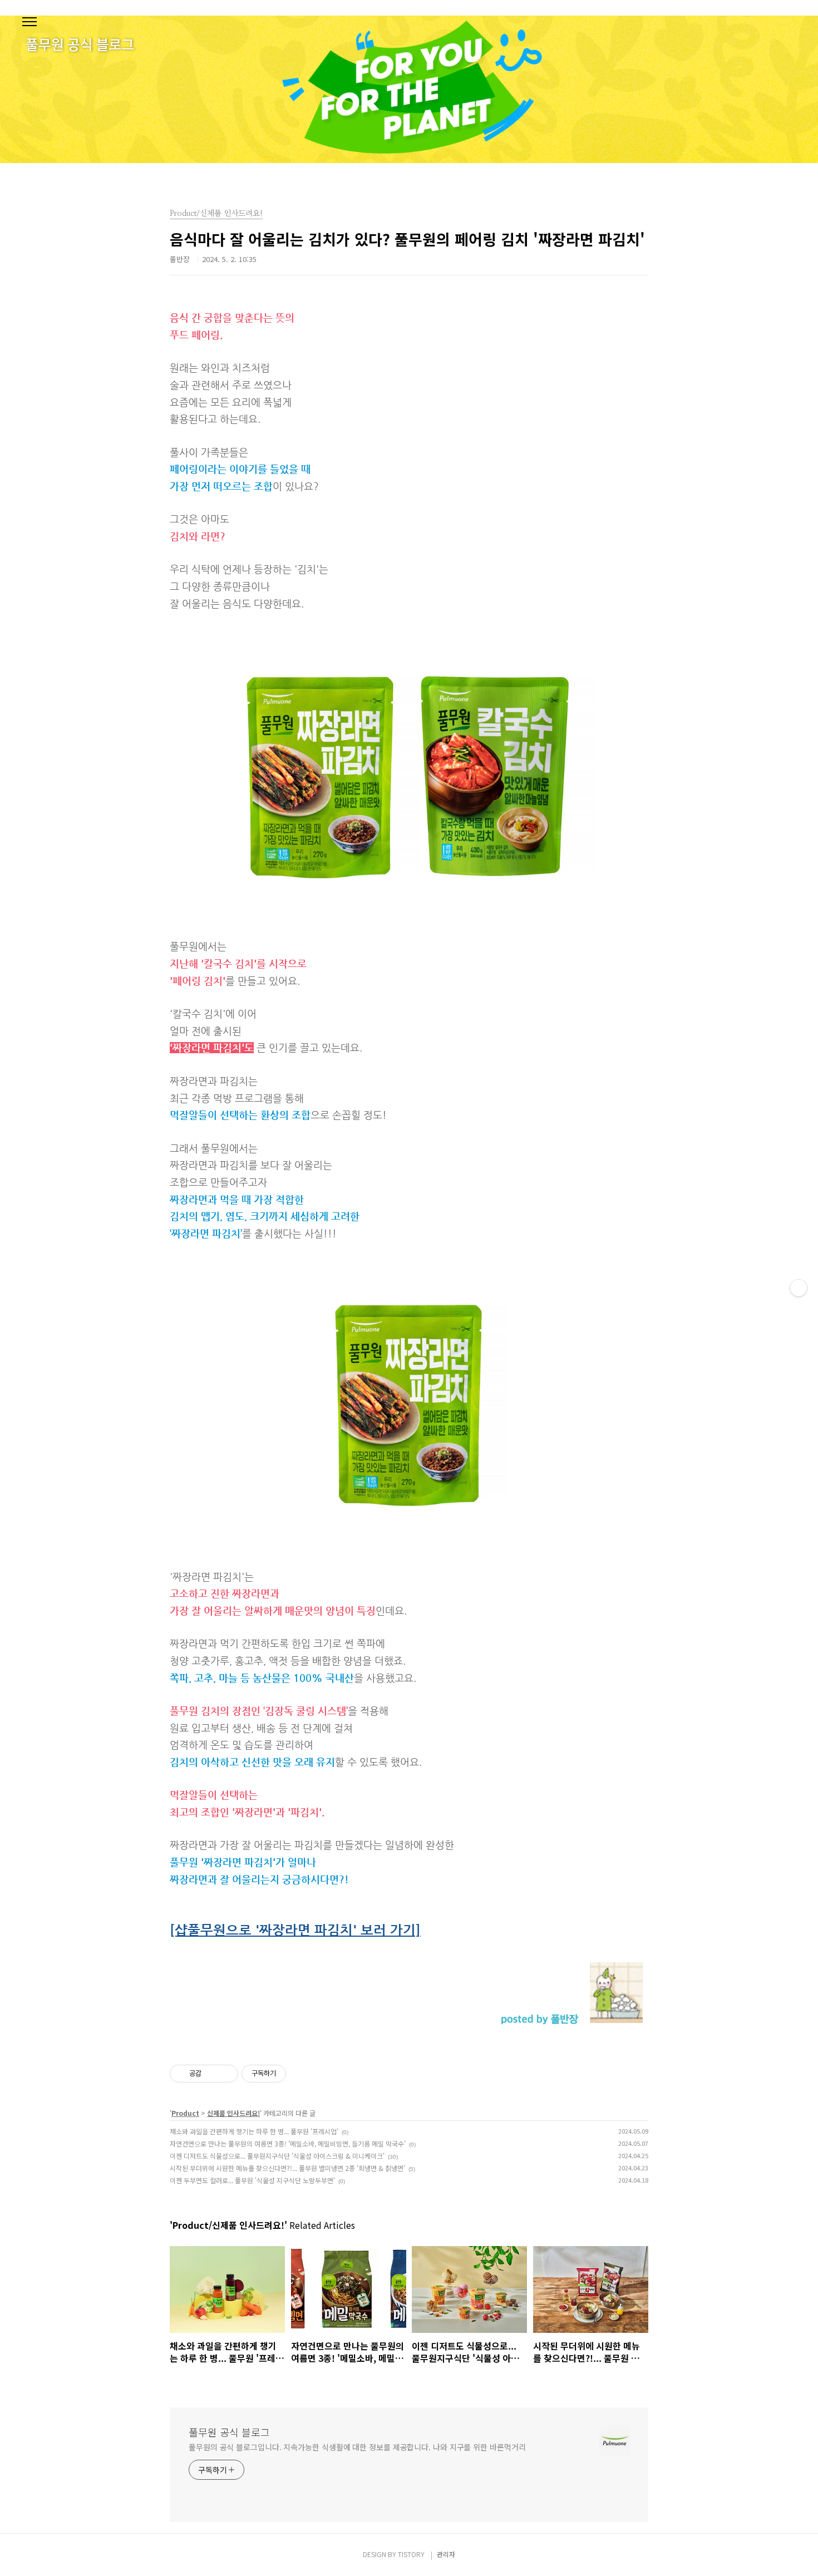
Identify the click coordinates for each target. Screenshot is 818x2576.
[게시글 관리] (226, 2074)
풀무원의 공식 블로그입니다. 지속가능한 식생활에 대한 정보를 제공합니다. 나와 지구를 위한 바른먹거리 (357, 2447)
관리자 (446, 2554)
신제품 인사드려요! (233, 2113)
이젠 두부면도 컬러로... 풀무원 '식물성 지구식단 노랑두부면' (252, 2180)
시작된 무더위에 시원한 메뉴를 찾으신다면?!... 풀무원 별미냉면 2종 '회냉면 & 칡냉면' (287, 2168)
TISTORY (411, 2554)
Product (185, 2113)
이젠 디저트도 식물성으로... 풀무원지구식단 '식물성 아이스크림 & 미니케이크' (277, 2156)
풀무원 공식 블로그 (229, 2432)
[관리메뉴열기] (799, 1288)
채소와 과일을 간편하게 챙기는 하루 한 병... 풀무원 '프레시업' (254, 2131)
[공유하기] (212, 2074)
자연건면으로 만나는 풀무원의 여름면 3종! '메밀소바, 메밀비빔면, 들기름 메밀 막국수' (288, 2143)
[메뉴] (29, 22)
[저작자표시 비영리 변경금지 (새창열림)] (301, 2074)
